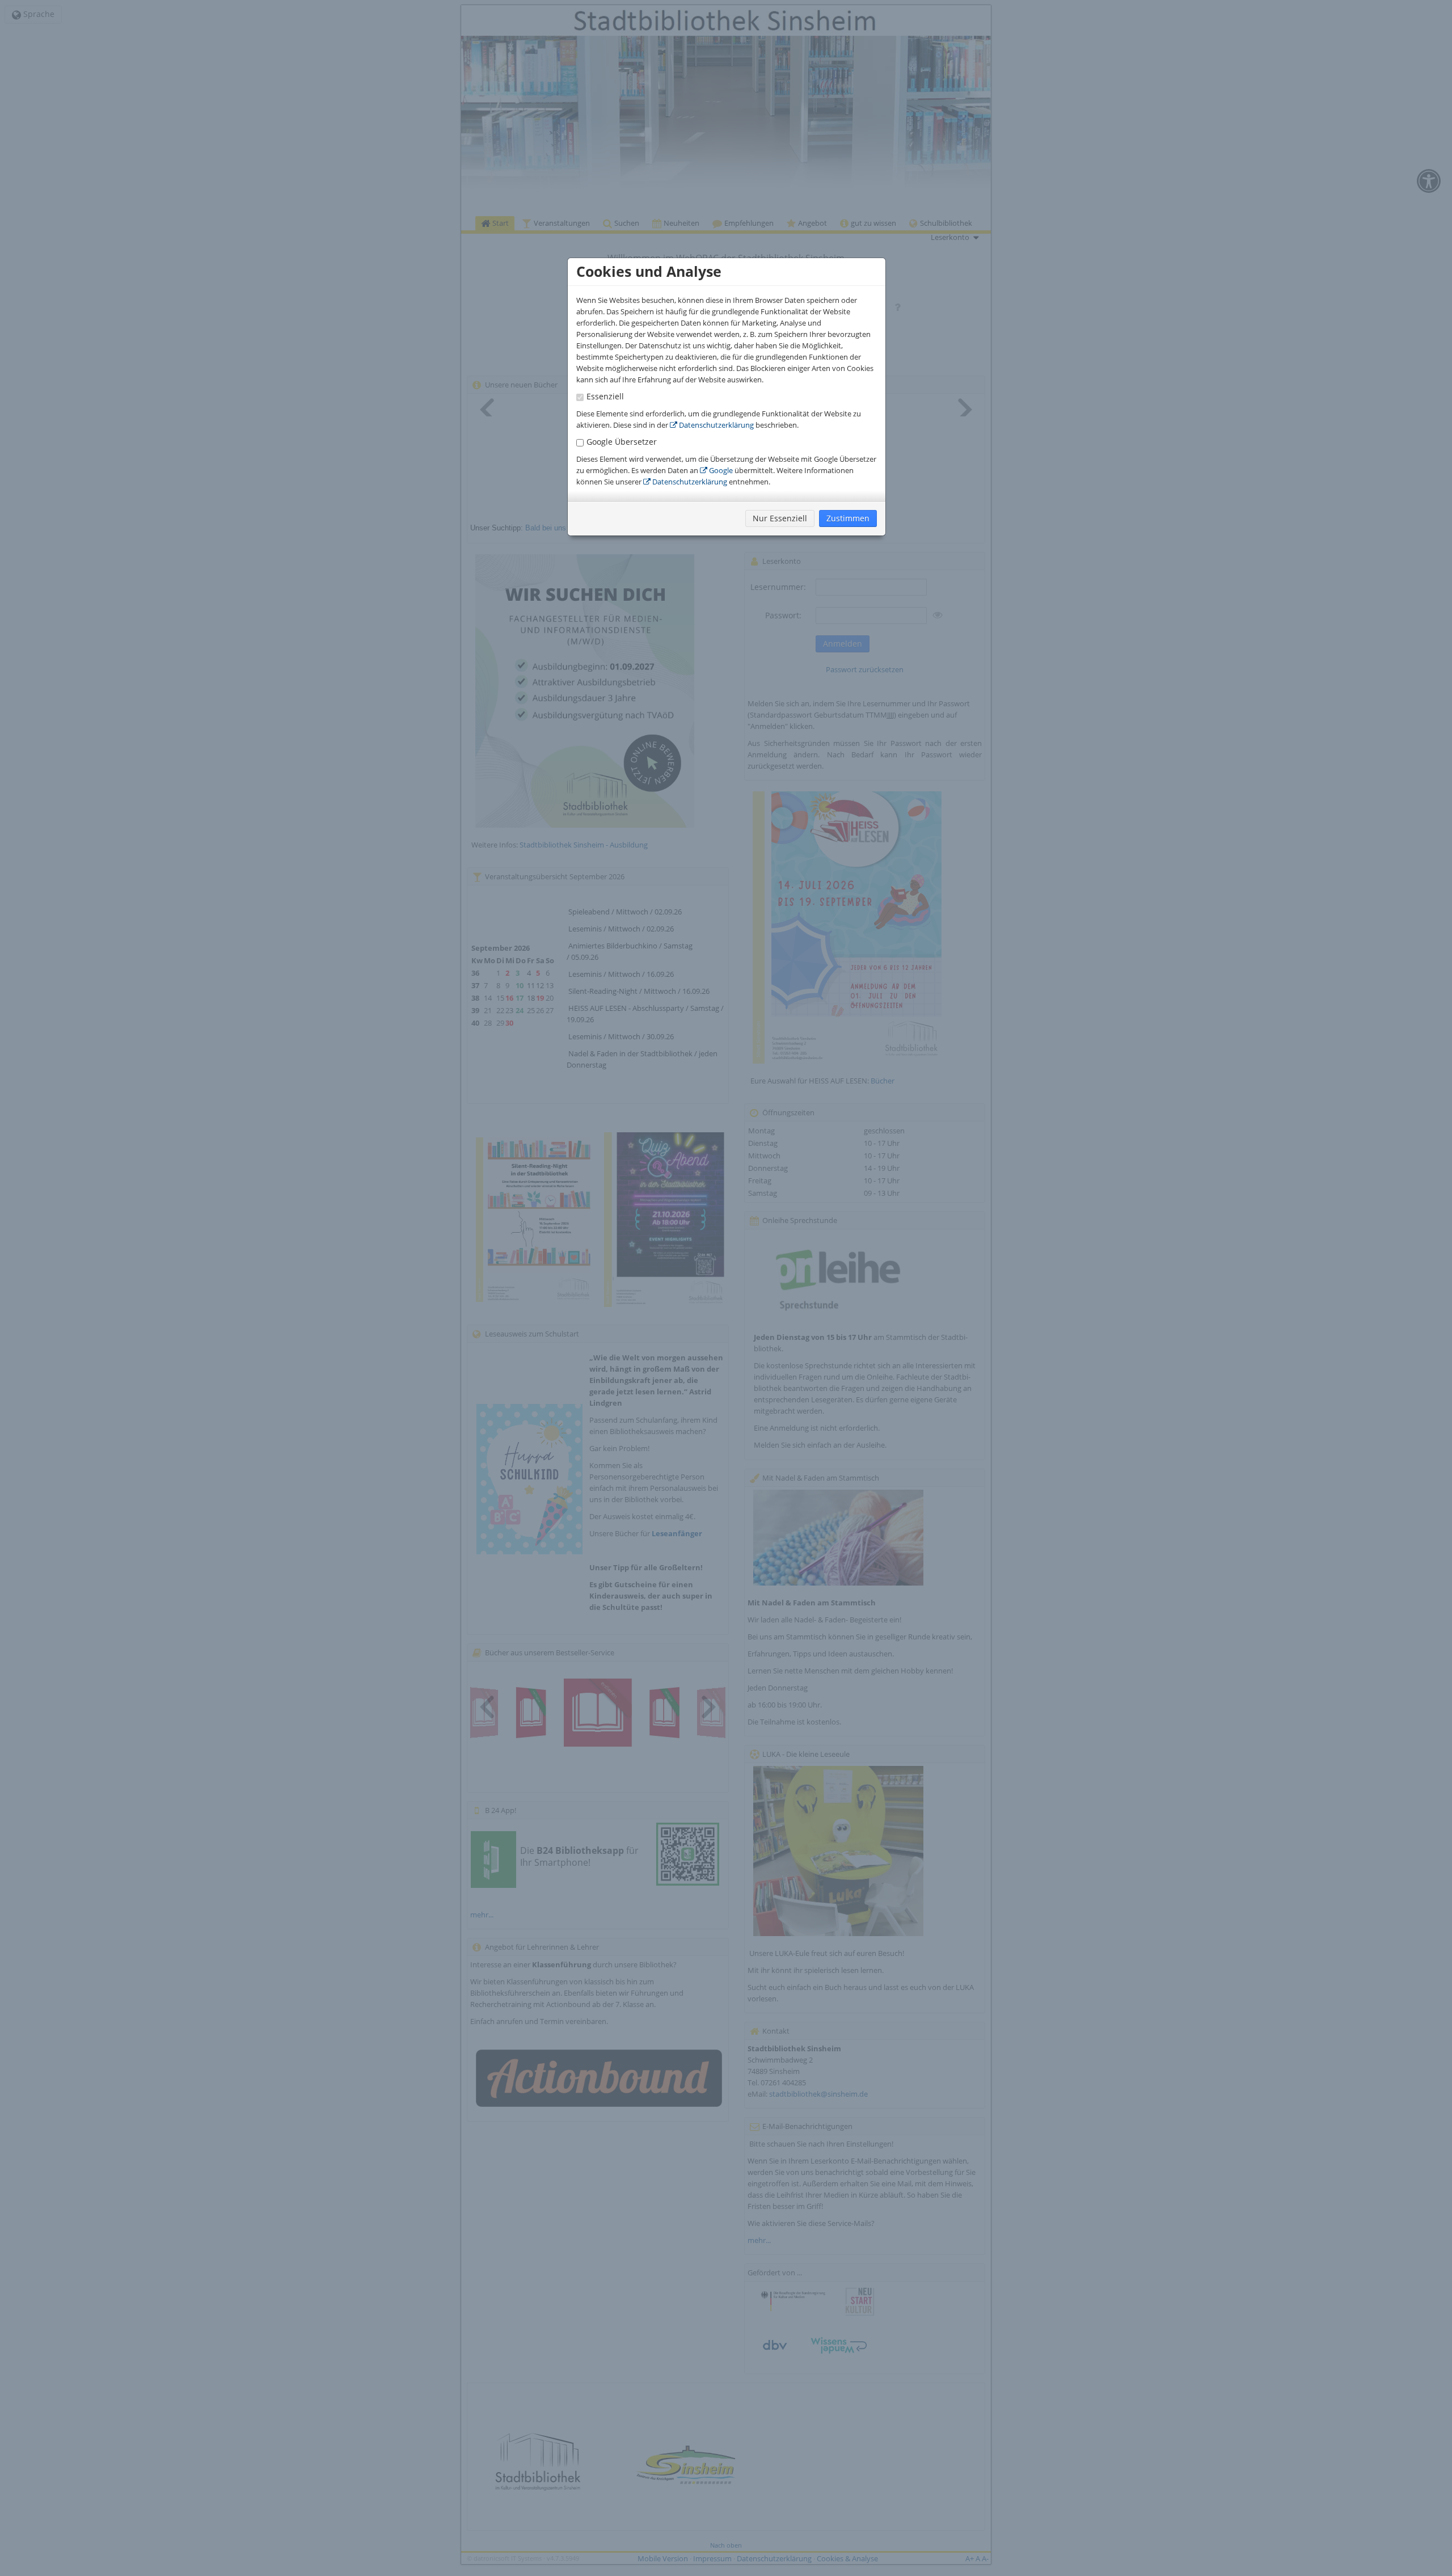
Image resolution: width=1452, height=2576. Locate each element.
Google (720, 470)
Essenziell (605, 396)
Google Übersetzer (622, 442)
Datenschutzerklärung (716, 425)
